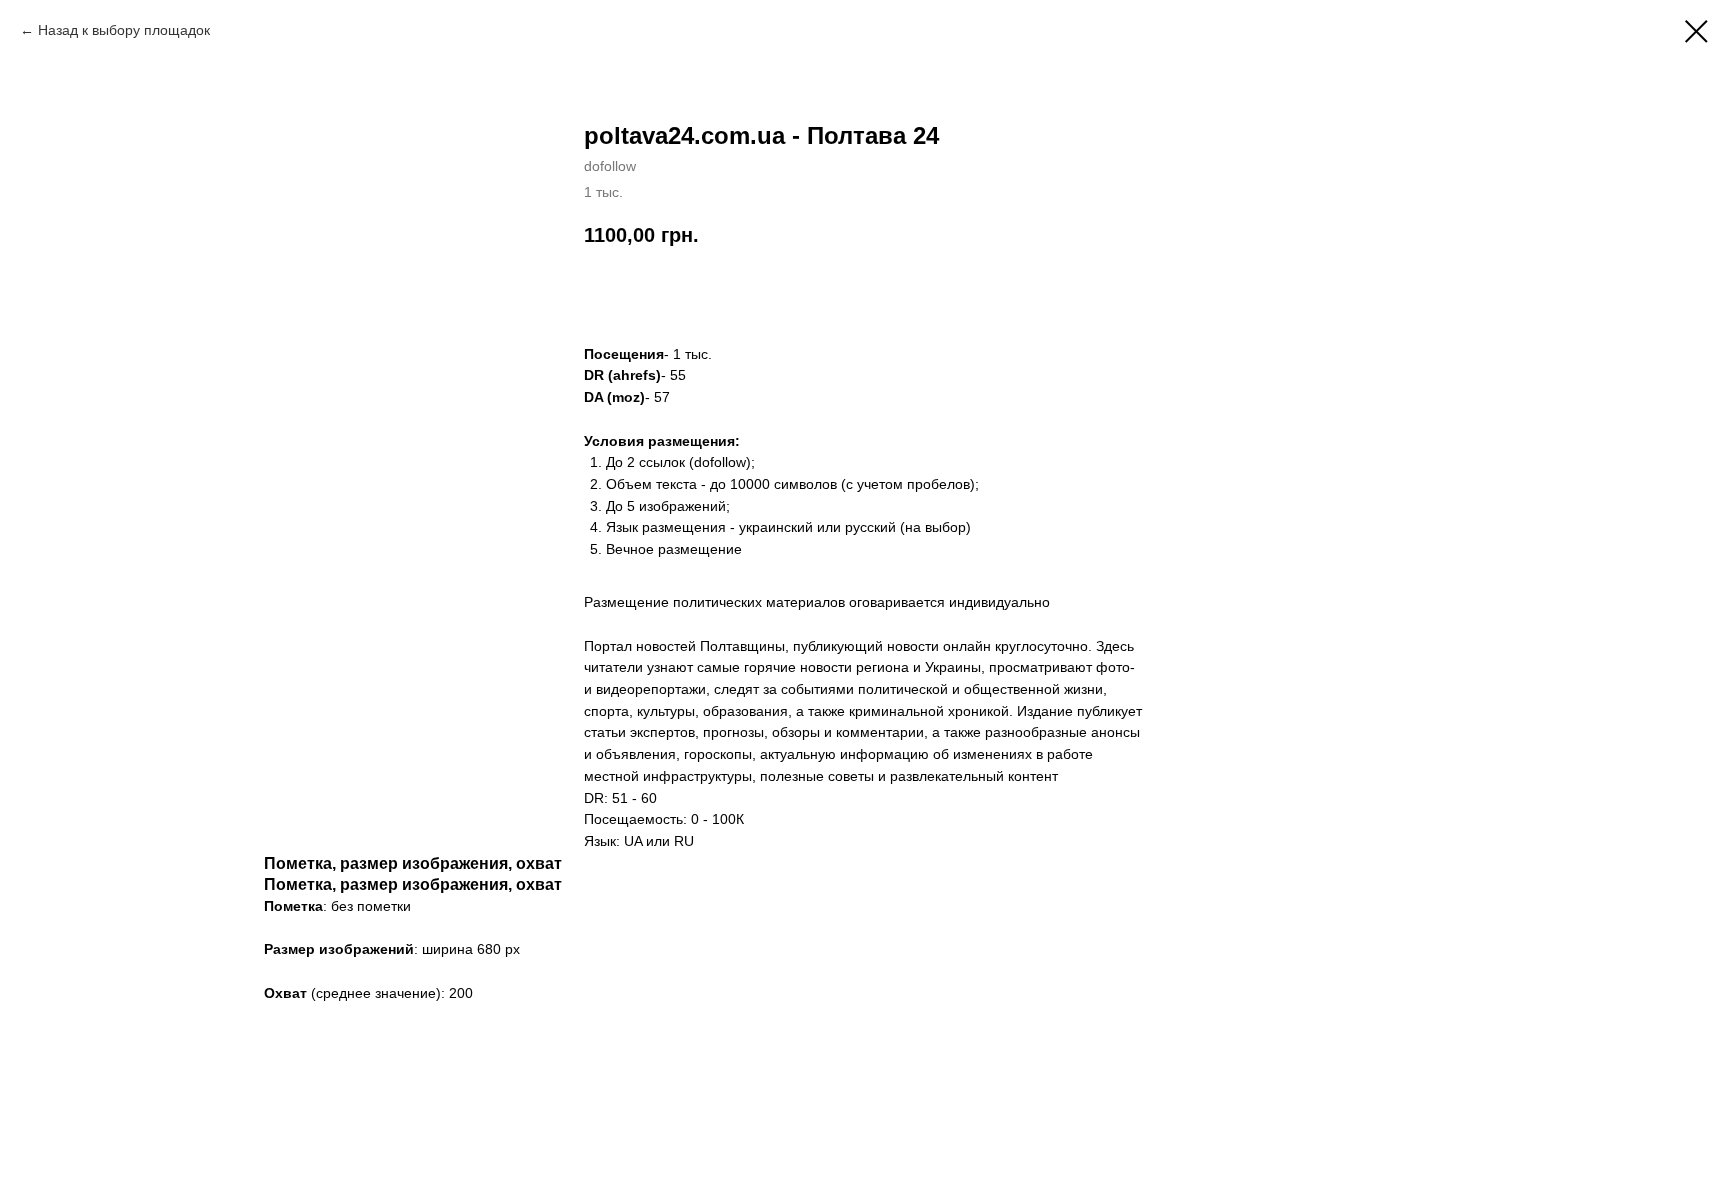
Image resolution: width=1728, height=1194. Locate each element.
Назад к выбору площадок (124, 30)
